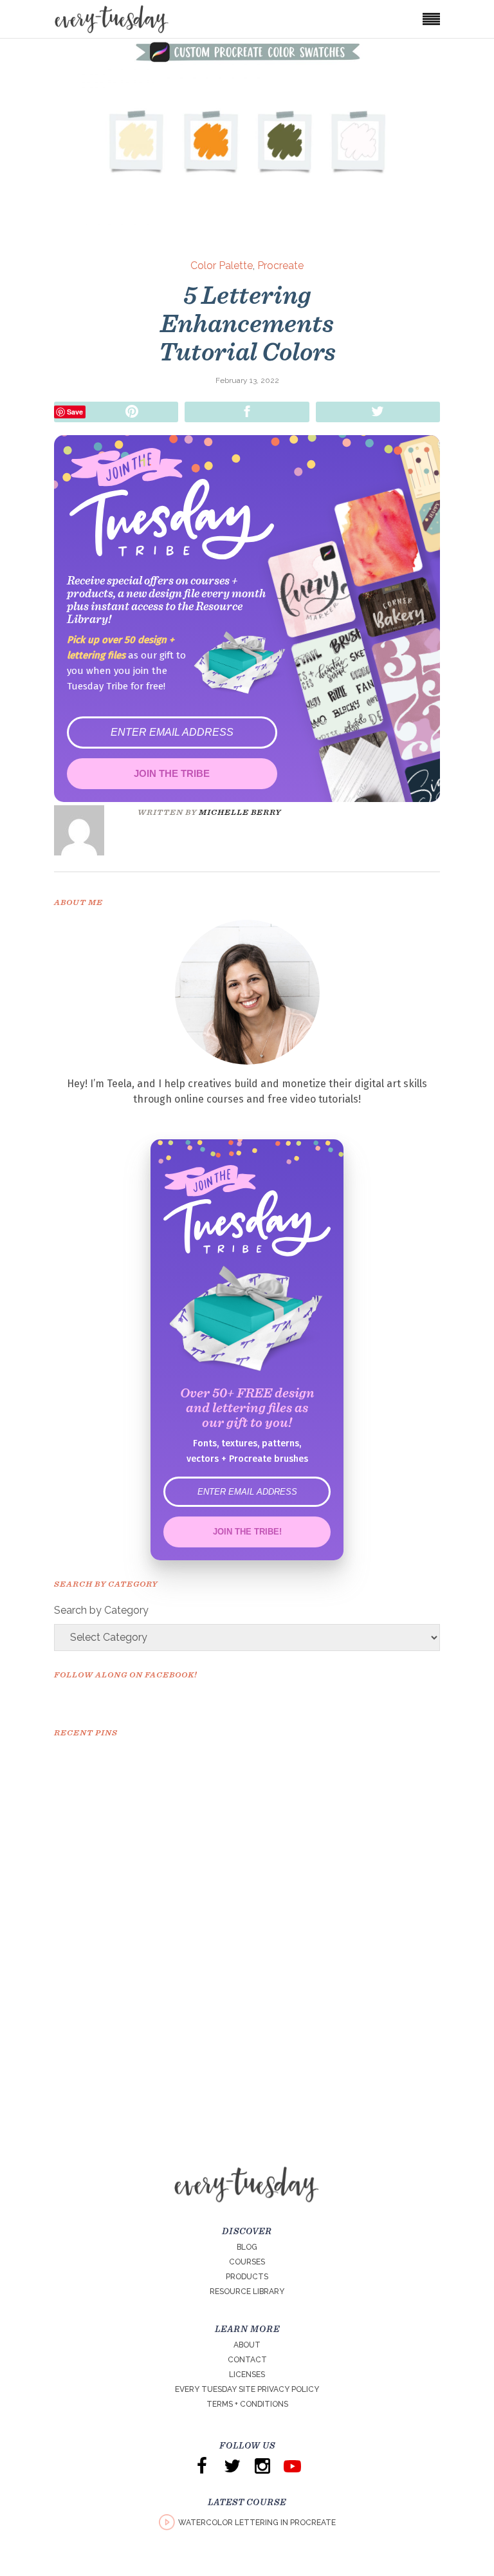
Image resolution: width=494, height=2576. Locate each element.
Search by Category (101, 1610)
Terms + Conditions (247, 2404)
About (247, 2345)
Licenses (247, 2375)
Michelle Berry (240, 812)
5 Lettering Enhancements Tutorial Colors (247, 323)
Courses (247, 2262)
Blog (247, 2247)
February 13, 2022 (247, 380)
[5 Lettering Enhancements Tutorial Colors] (88, 830)
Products (247, 2277)
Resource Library (247, 2291)
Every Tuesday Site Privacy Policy (247, 2389)
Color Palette (222, 266)
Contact (247, 2360)
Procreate (280, 266)
